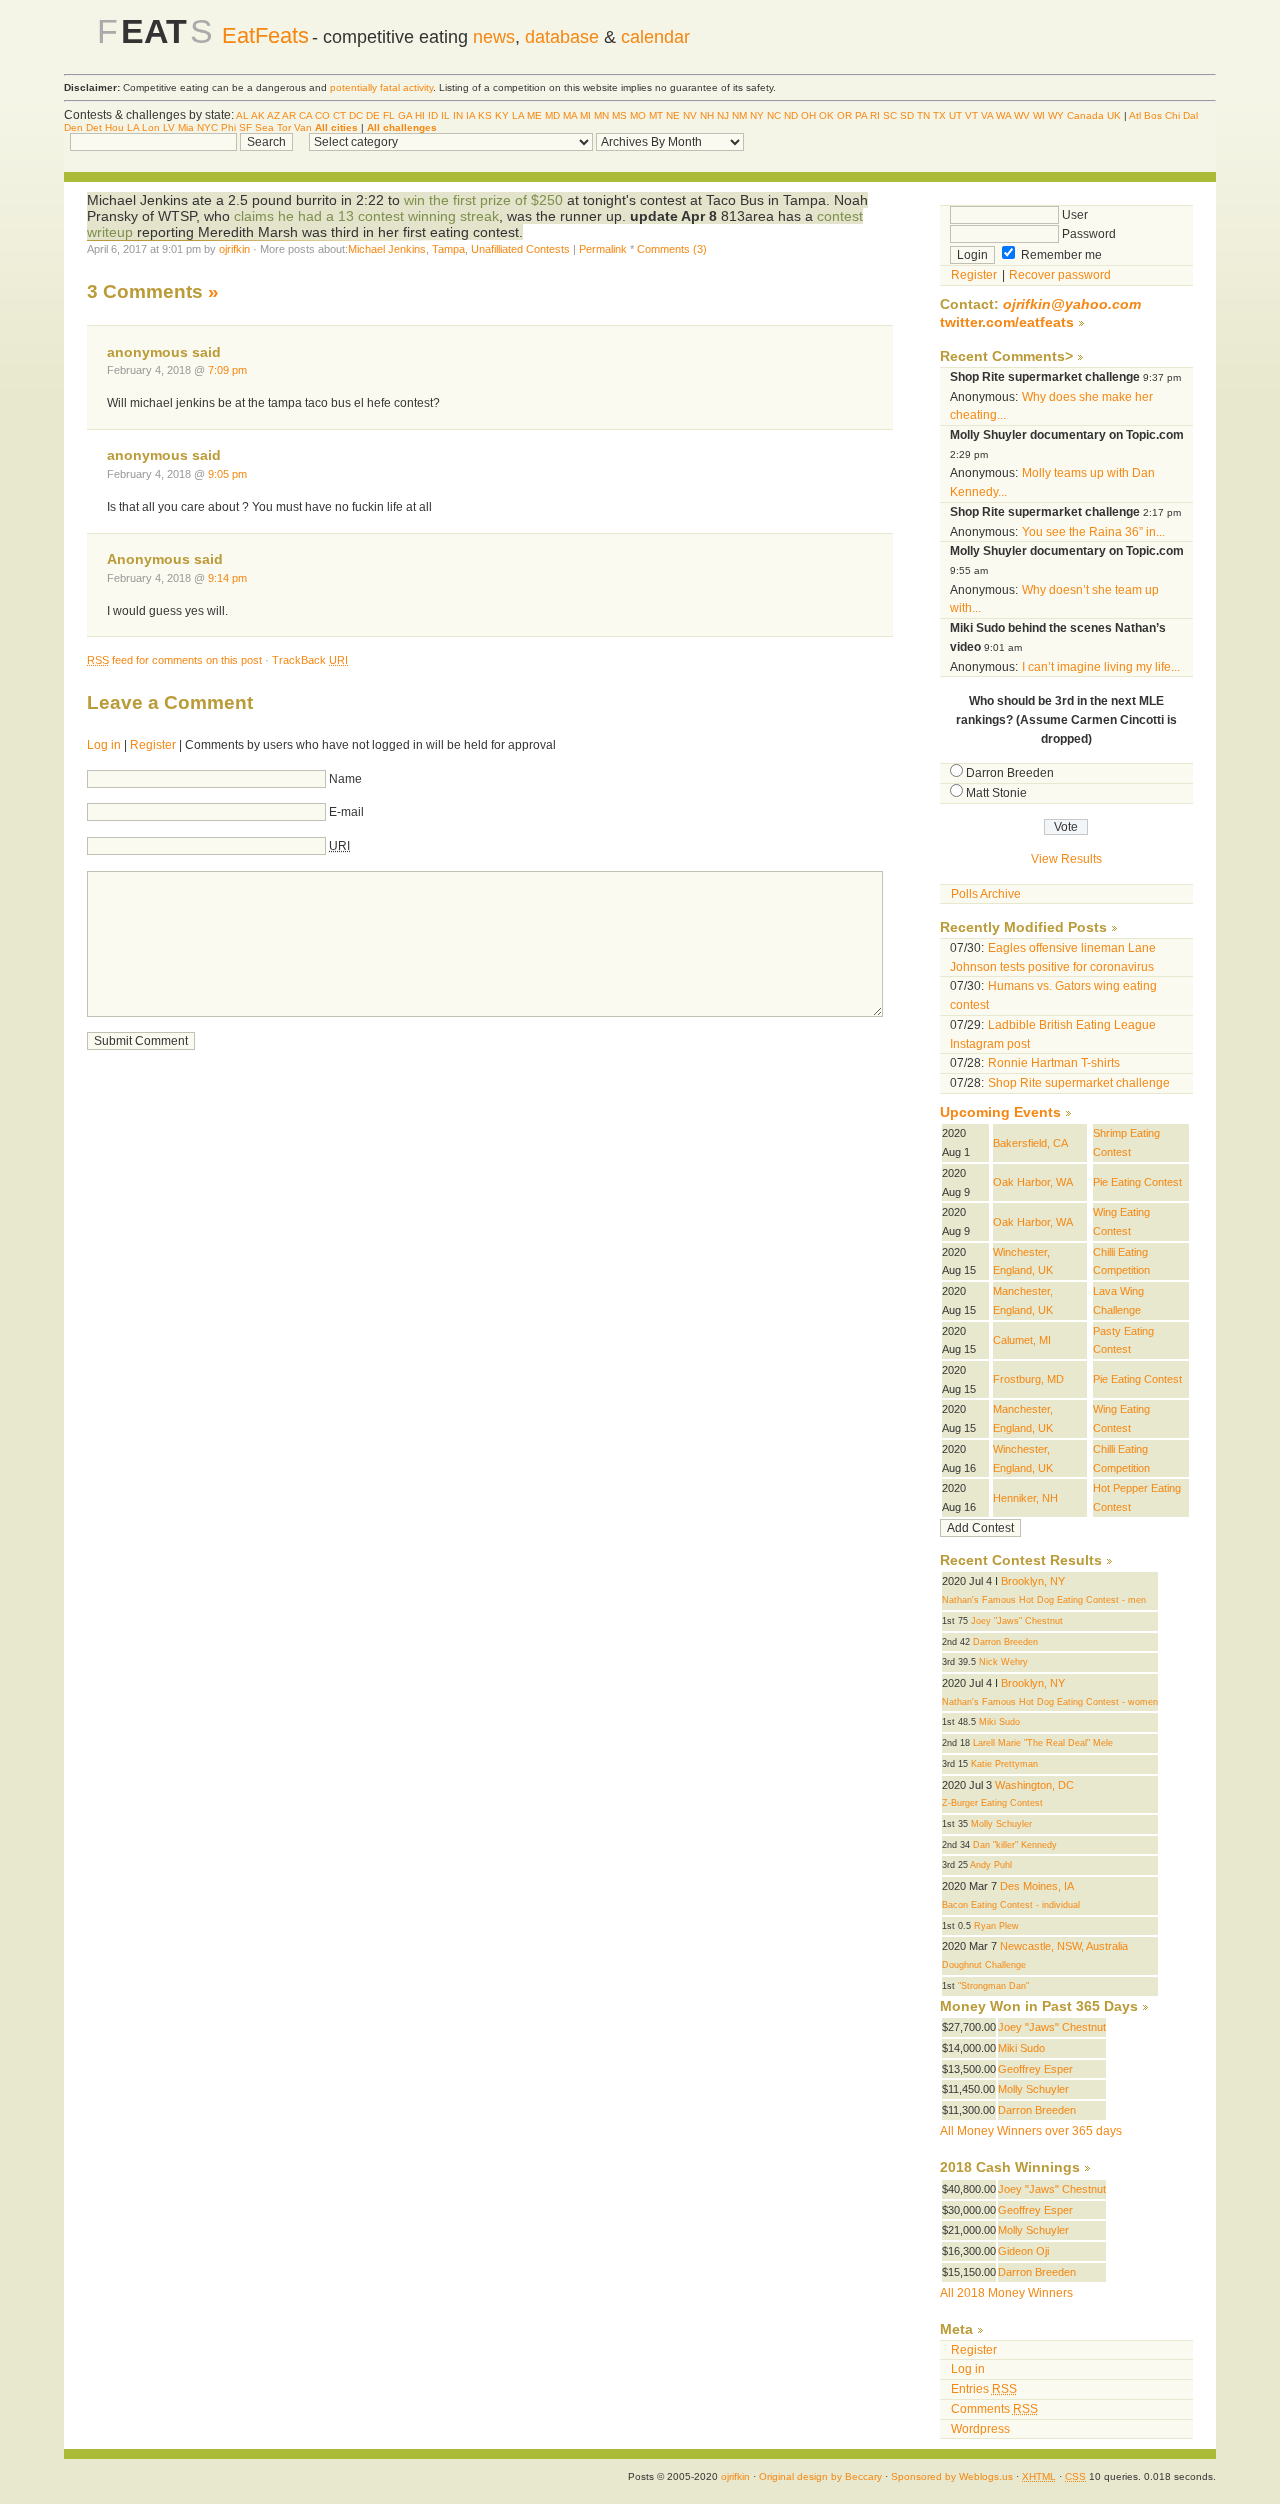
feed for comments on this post (174, 660)
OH (808, 115)
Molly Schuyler (1001, 1824)
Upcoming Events (1000, 1112)
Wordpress (980, 2429)
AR (289, 115)
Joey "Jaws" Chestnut (1017, 1621)
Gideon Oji (1023, 2251)
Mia (186, 127)
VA (987, 115)
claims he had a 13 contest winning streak (366, 216)
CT (339, 115)
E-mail (346, 812)
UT (955, 115)
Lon (151, 127)
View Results (1066, 859)
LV (169, 127)
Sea (264, 127)
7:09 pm (227, 370)
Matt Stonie (996, 793)
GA (405, 115)
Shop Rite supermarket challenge (1079, 1083)
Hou (114, 127)
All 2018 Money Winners (1006, 2293)
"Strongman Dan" (993, 1986)
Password (1087, 234)
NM (739, 115)
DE (373, 115)
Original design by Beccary (820, 2476)
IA (470, 115)
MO (638, 115)
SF (245, 127)
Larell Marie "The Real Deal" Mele (1043, 1743)
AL (242, 115)
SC (890, 115)
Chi (1172, 115)
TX (939, 115)
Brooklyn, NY (1033, 1581)
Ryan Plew (996, 1926)
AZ (273, 115)
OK (826, 115)
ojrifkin (234, 249)
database (562, 37)
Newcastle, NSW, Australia (1064, 1946)
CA (305, 115)
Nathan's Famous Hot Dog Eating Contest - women (1050, 1702)
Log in (104, 745)
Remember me (1060, 255)
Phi (228, 127)
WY (1056, 115)
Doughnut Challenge (984, 1965)
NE (673, 115)
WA (1003, 115)
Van (303, 127)
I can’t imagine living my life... (1101, 667)
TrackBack (310, 660)
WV (1022, 115)
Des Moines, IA (1037, 1886)
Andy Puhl (991, 1865)
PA (861, 115)
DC (356, 115)
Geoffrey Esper (1035, 2069)
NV (690, 115)
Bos (1153, 115)
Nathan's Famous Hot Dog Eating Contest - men (1044, 1600)
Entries (984, 2389)
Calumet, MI (1022, 1340)
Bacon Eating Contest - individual (1011, 1905)
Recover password (1060, 275)
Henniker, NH (1025, 1498)
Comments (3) (672, 249)
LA (518, 115)
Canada (1085, 115)
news (494, 37)
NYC (207, 127)
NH (707, 115)
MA (570, 115)
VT (971, 115)
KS (485, 115)
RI (875, 115)
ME (534, 115)
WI (1039, 115)
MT (656, 115)
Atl (1135, 115)
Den (73, 127)
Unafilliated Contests (520, 249)
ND (791, 115)
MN (601, 115)
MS (619, 115)
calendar (655, 37)
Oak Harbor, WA (1033, 1182)
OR (844, 115)
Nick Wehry (1003, 1662)
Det (94, 127)
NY (757, 115)
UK (1114, 115)
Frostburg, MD (1028, 1379)
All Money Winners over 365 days (1031, 2131)
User (1073, 215)
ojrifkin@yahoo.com (1072, 304)
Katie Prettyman (1004, 1764)
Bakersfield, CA (1030, 1143)
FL (389, 115)
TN (923, 115)
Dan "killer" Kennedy (1015, 1845)
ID (433, 115)
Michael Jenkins (387, 249)
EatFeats (265, 35)
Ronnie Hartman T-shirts (1054, 1063)
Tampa (448, 249)
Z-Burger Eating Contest (992, 1803)
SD (907, 115)
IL (445, 115)
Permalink (603, 249)
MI (585, 115)
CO (322, 115)
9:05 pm (227, 474)
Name (345, 779)
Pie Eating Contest (1137, 1182)
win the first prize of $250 (483, 200)
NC (774, 115)
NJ (723, 115)
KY (502, 115)
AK (258, 115)
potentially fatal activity (381, 87)
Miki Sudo (999, 1722)
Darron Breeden (1010, 773)
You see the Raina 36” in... (1093, 532)
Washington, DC (1034, 1785)
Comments (994, 2409)
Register (153, 745)
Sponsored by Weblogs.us (952, 2476)
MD (552, 115)
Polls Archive (986, 894)
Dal (1190, 115)
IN (458, 115)
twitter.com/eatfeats (1007, 322)
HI (420, 115)
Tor (284, 127)
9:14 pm (227, 578)
